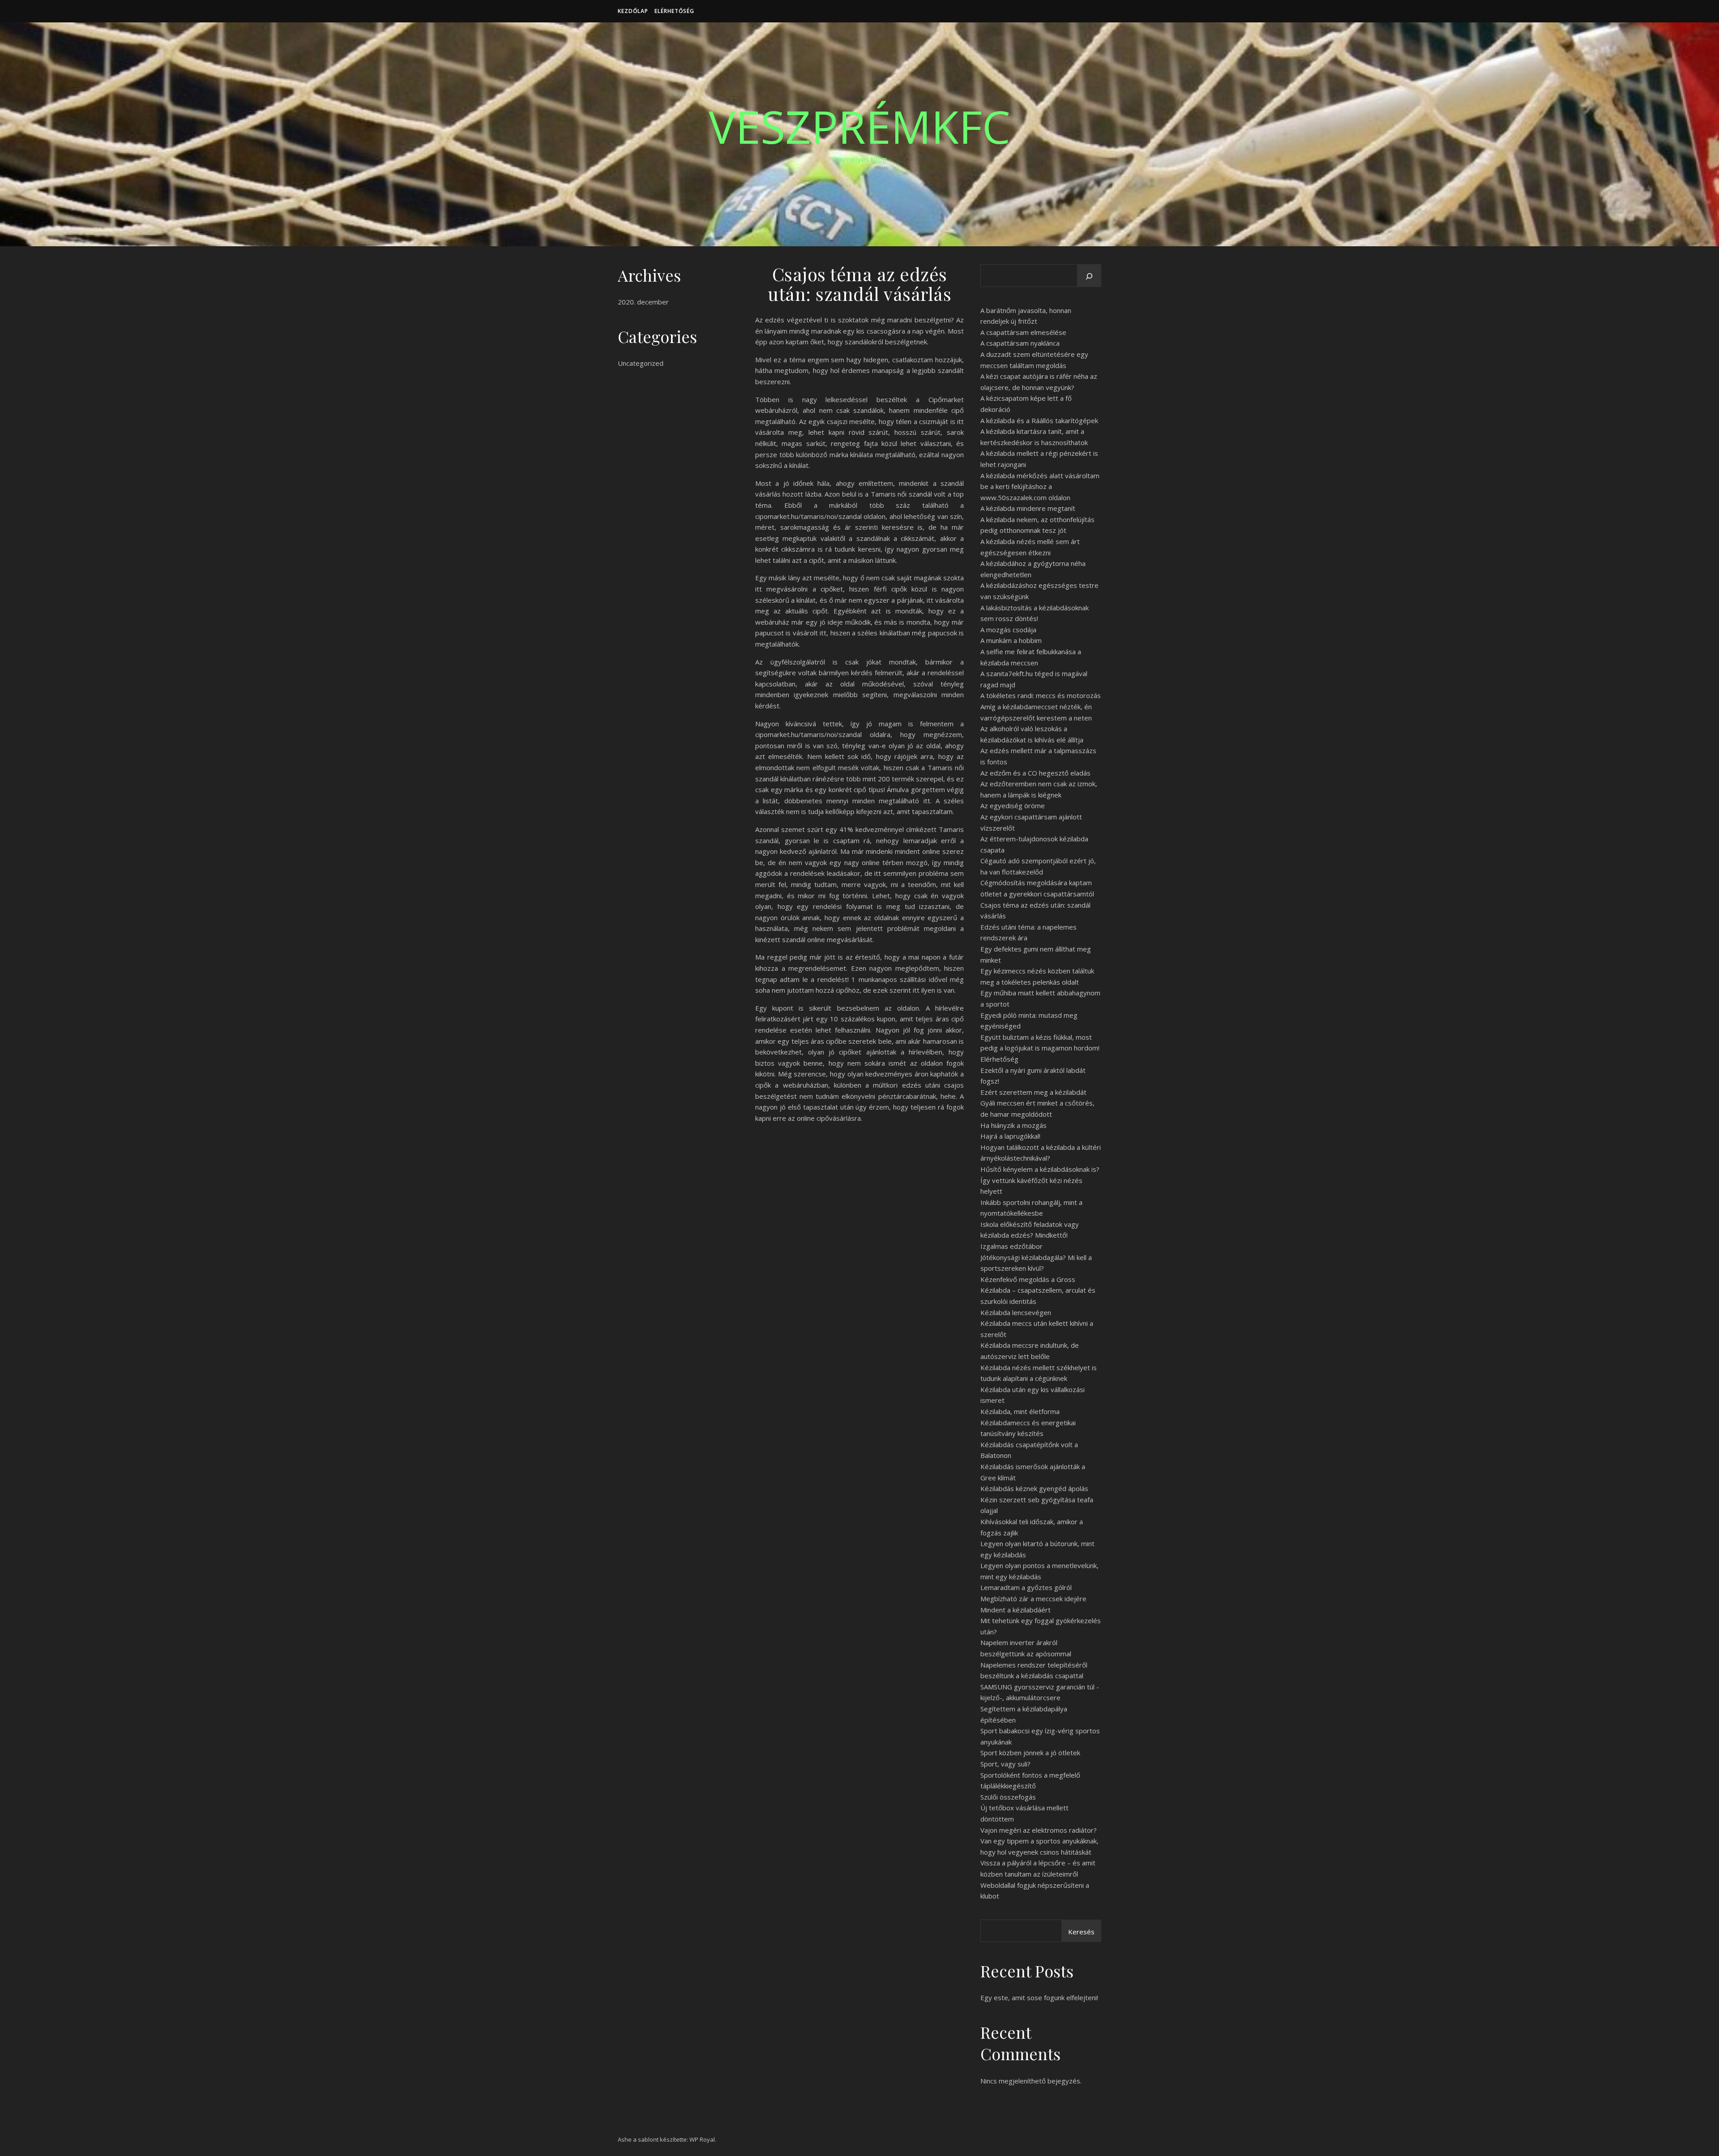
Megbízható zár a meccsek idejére (1033, 1599)
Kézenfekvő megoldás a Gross (1028, 1279)
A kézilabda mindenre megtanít (1028, 508)
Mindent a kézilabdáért (1016, 1610)
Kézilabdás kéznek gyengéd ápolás (1034, 1488)
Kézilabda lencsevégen (1016, 1312)
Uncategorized (641, 363)
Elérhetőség (674, 11)
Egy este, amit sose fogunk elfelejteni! (1039, 1997)
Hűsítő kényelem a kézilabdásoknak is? (1040, 1169)
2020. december (643, 302)
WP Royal (702, 2139)
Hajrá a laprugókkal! (1010, 1136)
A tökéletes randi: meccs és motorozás (1041, 695)
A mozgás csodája (1008, 630)
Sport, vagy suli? (1005, 1764)
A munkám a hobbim (1011, 640)
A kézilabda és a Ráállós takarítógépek (1039, 420)
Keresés (1081, 1932)
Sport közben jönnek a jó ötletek (1030, 1753)
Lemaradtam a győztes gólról (1026, 1587)
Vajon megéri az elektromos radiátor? (1039, 1830)
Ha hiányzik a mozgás (1013, 1125)
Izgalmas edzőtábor (1011, 1246)
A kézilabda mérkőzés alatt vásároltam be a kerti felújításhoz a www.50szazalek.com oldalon (1040, 486)
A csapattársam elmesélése (1023, 332)
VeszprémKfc (859, 126)
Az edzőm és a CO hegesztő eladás (1035, 773)
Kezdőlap (633, 11)
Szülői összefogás (1008, 1797)
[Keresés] (1089, 276)
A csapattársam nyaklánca (1020, 343)
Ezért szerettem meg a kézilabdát (1033, 1092)
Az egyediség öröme (1013, 806)
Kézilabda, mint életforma (1020, 1411)
